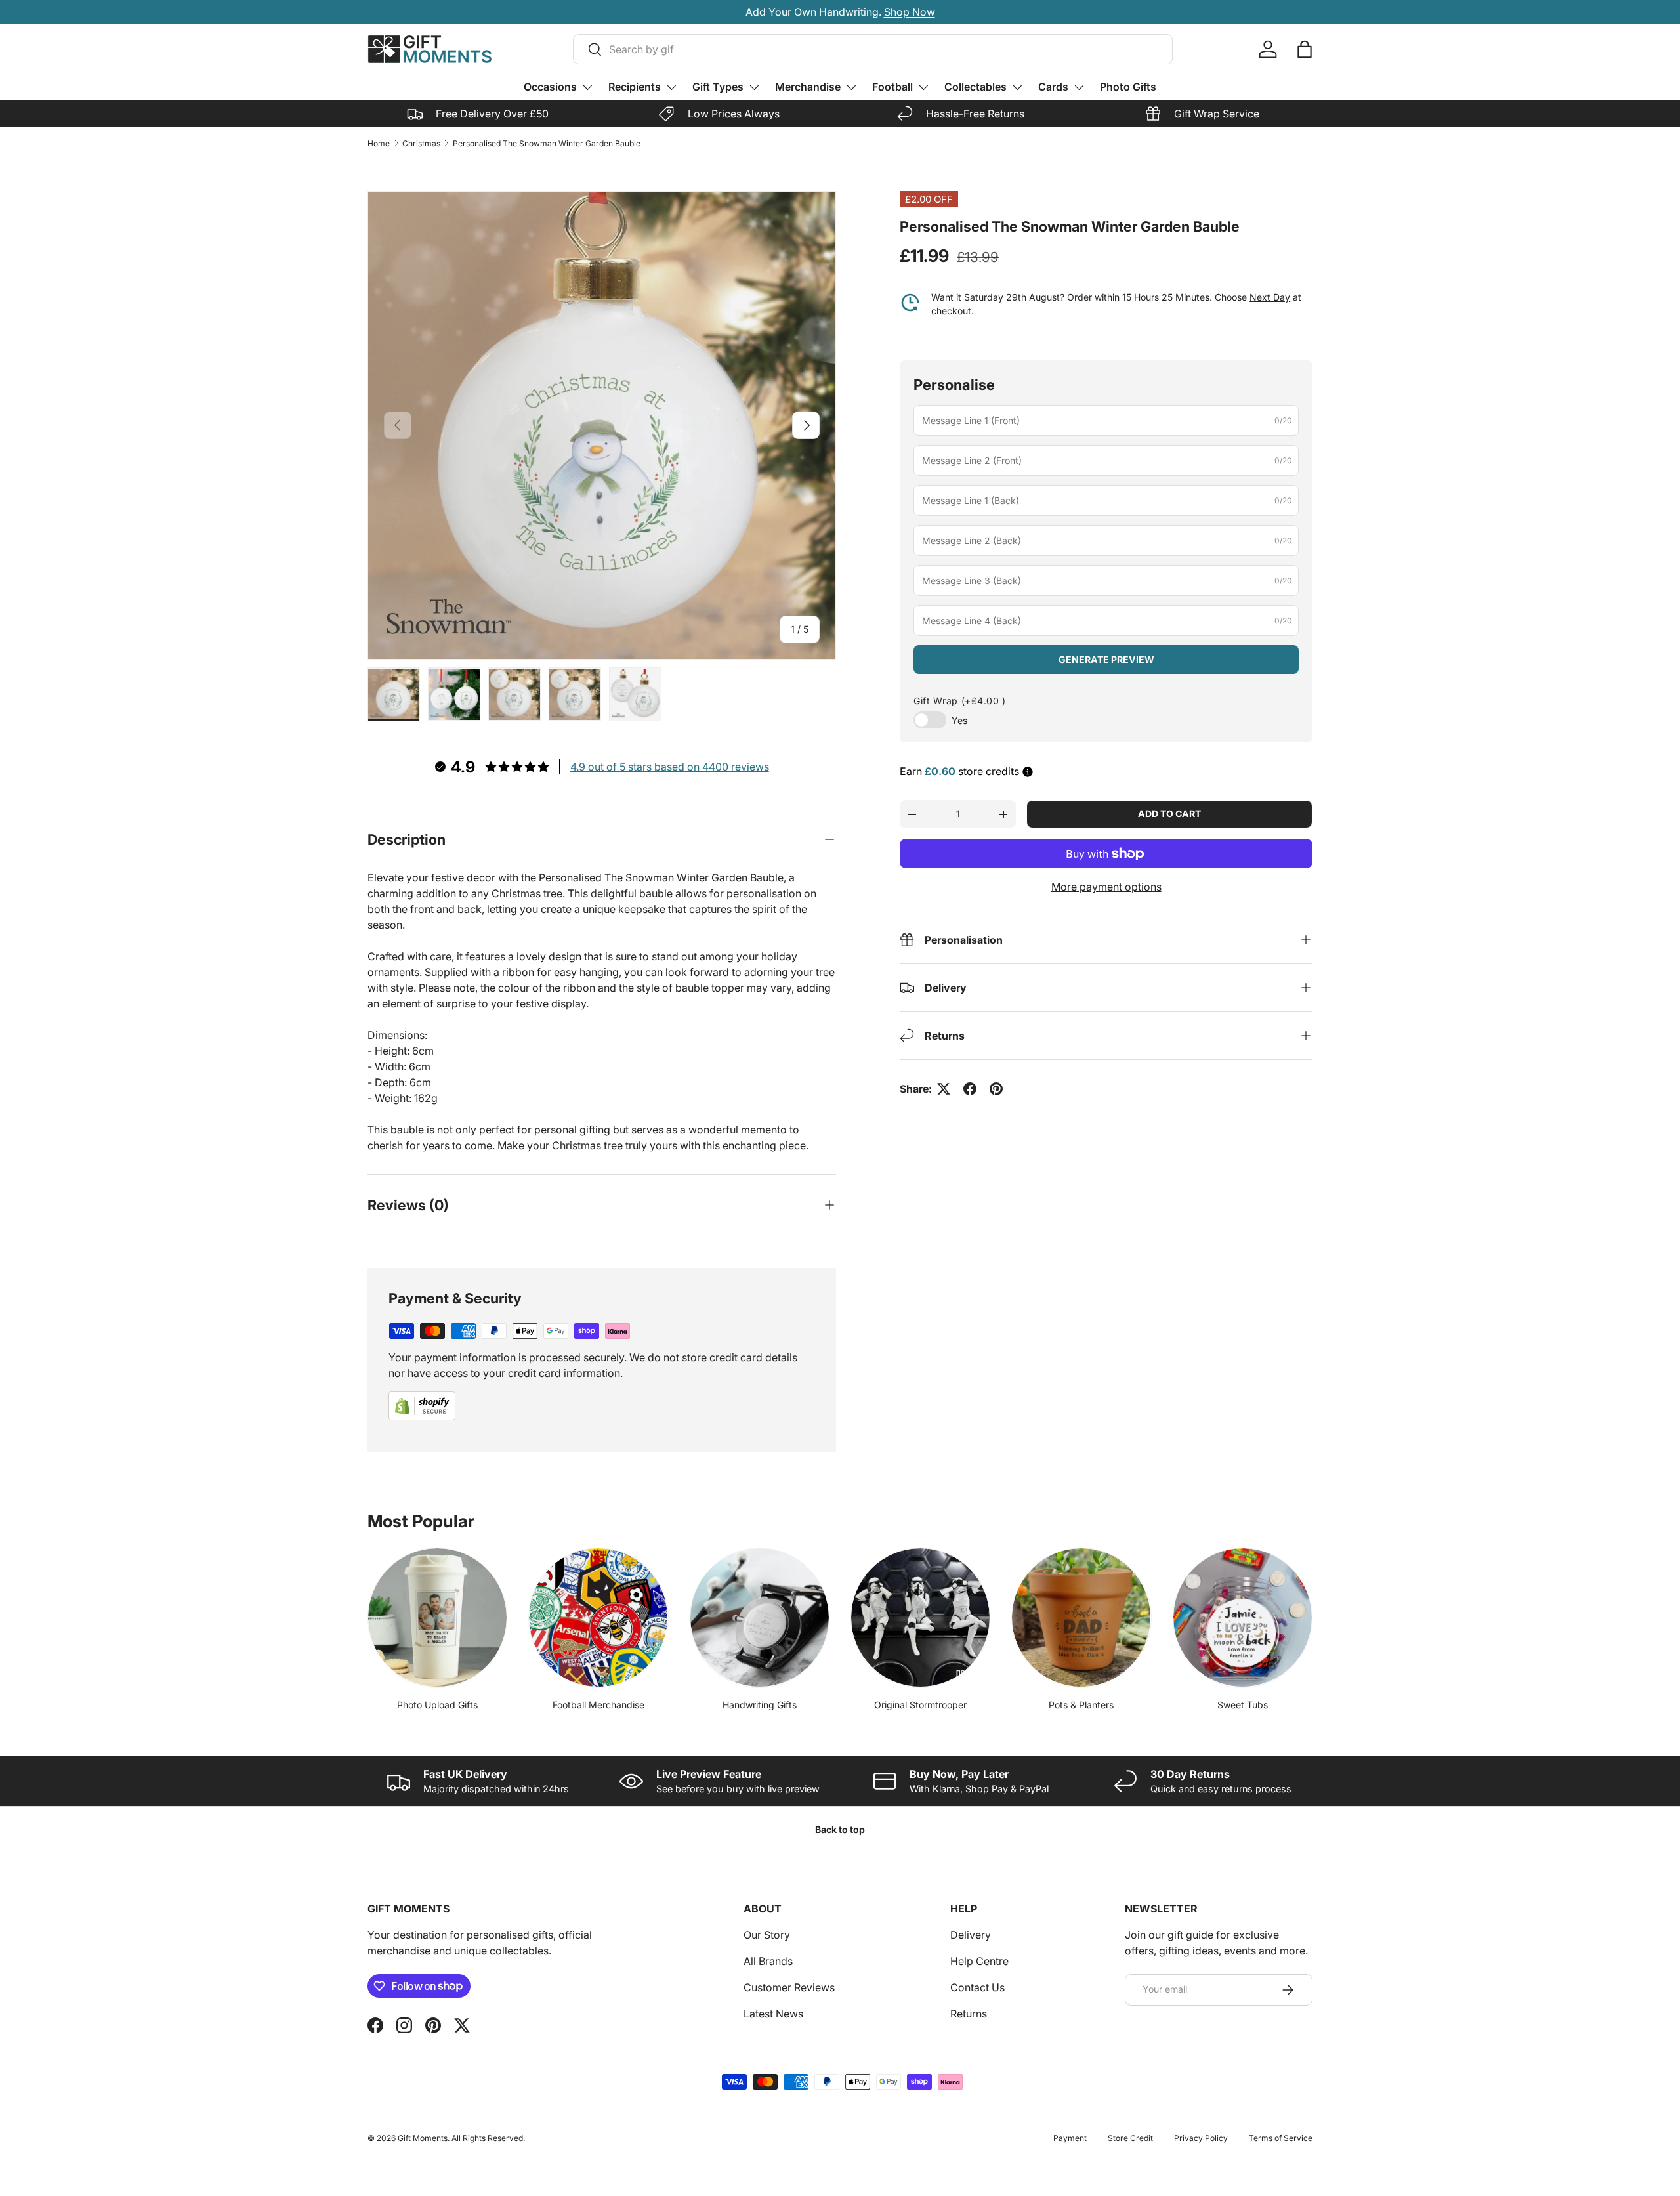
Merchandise (808, 87)
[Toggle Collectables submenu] (1017, 87)
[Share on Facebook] (970, 1089)
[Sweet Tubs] (1243, 1617)
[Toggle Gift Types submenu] (754, 87)
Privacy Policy (1201, 2138)
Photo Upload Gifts (437, 1705)
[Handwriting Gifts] (760, 1617)
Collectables (976, 87)
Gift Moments (423, 2138)
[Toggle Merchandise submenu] (851, 87)
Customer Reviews (789, 1987)
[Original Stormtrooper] (920, 1617)
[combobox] (873, 49)
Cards (1053, 87)
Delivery (971, 1935)
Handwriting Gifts (760, 1705)
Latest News (773, 2014)
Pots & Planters (1081, 1705)
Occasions (550, 87)
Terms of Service (1281, 2138)
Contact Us (977, 1987)
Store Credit (1130, 2138)
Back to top (840, 1829)
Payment (1070, 2138)
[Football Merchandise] (598, 1617)
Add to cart (1169, 813)
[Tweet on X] (944, 1089)
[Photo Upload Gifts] (437, 1617)
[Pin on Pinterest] (996, 1089)
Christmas (421, 143)
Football (892, 87)
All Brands (768, 1961)
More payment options (1106, 887)
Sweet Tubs (1243, 1705)
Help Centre (979, 1961)
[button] (1305, 49)
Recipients (635, 87)
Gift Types (718, 87)
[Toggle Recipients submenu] (671, 87)
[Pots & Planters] (1081, 1617)
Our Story (767, 1935)
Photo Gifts (1128, 87)
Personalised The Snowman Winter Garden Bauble (547, 143)
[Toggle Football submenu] (923, 87)
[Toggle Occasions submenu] (587, 87)
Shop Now (910, 12)
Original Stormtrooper (920, 1705)
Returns (969, 2014)
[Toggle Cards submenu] (1079, 87)
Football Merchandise (598, 1705)
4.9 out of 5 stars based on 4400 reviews (670, 767)
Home (379, 143)
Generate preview (1106, 659)
